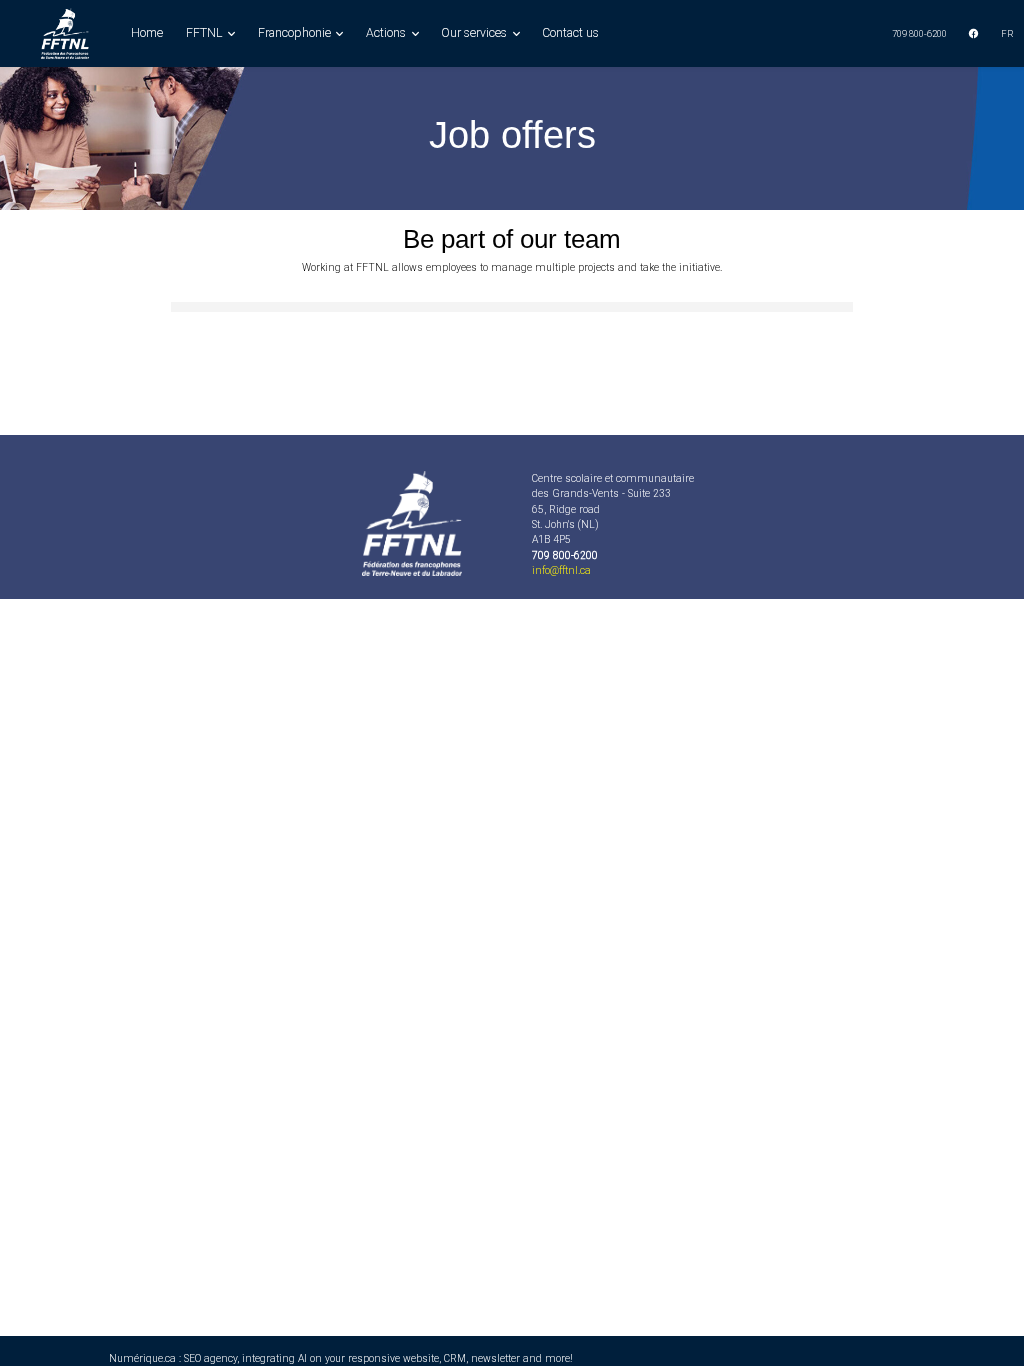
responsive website (393, 1358)
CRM (455, 1358)
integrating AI (274, 1358)
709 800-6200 (919, 33)
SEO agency (210, 1358)
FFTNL (206, 33)
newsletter (495, 1358)
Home (147, 33)
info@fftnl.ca (561, 570)
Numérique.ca (142, 1358)
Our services (475, 33)
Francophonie (296, 33)
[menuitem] (920, 33)
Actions (387, 33)
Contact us (570, 33)
